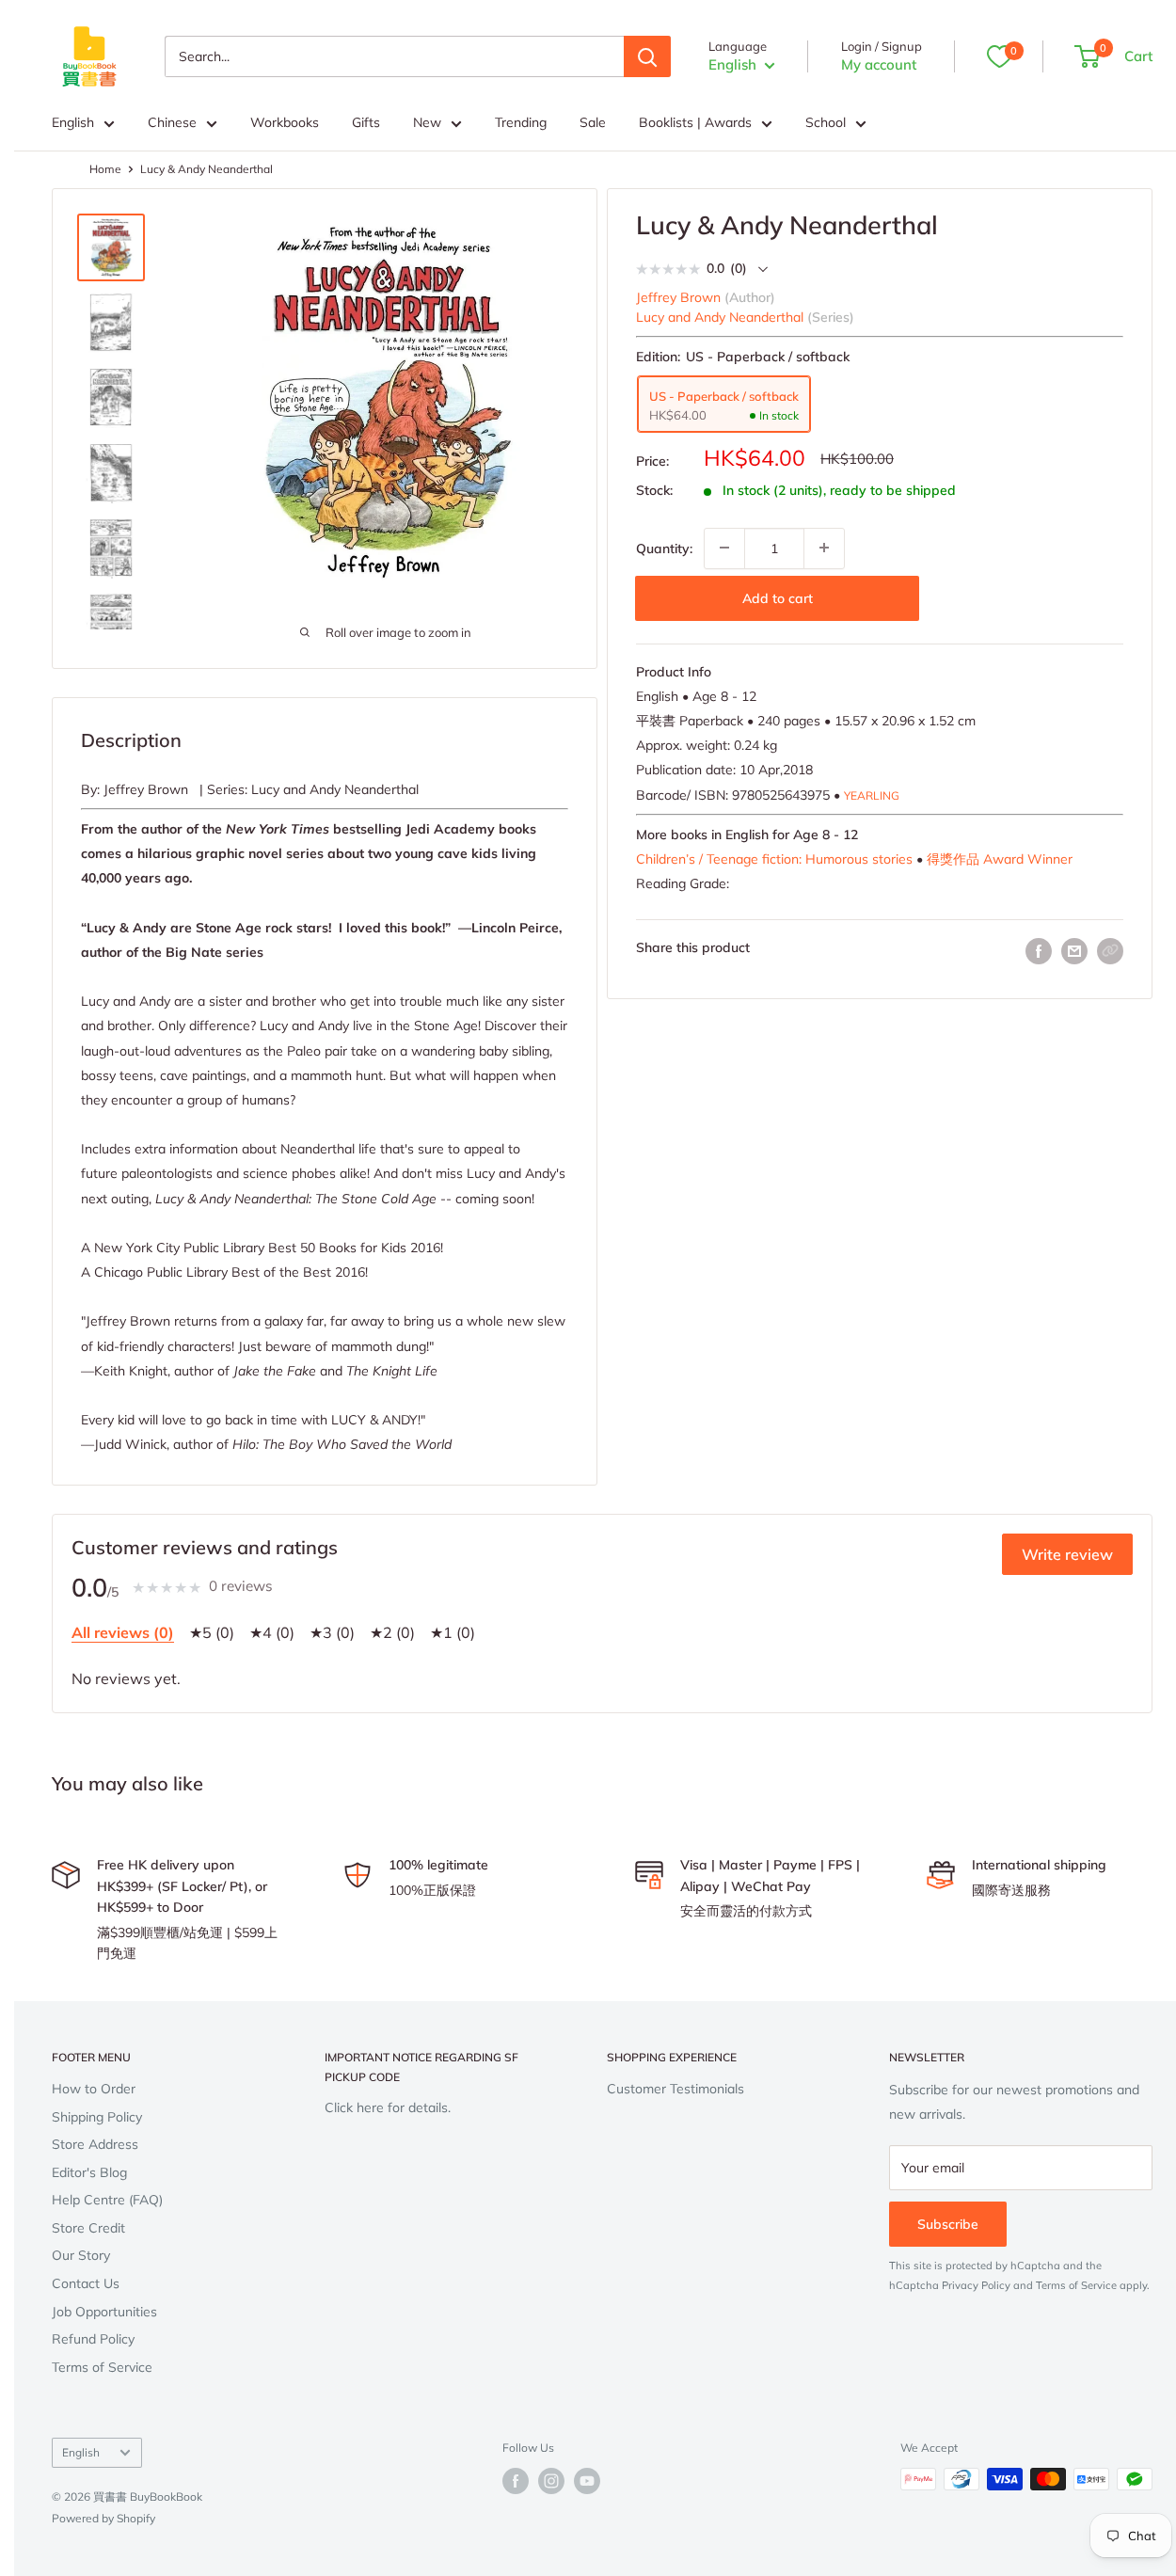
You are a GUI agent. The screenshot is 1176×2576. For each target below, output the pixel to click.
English (73, 122)
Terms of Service (102, 2367)
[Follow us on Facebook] (516, 2481)
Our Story (81, 2255)
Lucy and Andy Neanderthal (720, 316)
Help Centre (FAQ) (107, 2200)
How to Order (94, 2089)
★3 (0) (332, 1632)
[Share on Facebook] (1039, 951)
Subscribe (948, 2224)
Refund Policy (93, 2339)
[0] (999, 56)
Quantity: (664, 548)
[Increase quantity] (824, 548)
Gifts (366, 122)
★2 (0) (392, 1632)
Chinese (172, 122)
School (826, 122)
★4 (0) (272, 1632)
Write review (1067, 1554)
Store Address (95, 2144)
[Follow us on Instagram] (551, 2481)
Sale (593, 122)
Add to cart (778, 597)
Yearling (872, 795)
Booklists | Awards (695, 122)
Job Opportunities (104, 2312)
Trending (521, 122)
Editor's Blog (89, 2172)
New (427, 122)
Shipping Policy (97, 2117)
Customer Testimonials (675, 2089)
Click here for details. (388, 2107)
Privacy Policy (976, 2285)
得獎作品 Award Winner (1000, 858)
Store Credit (88, 2228)
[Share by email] (1074, 951)
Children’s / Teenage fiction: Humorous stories (774, 858)
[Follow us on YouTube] (587, 2481)
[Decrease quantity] (724, 548)
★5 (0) (212, 1632)
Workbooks (285, 122)
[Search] (647, 56)
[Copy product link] (1110, 950)
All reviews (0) (123, 1632)
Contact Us (86, 2283)
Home (105, 169)
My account (879, 64)
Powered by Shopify (103, 2518)
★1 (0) (453, 1632)
